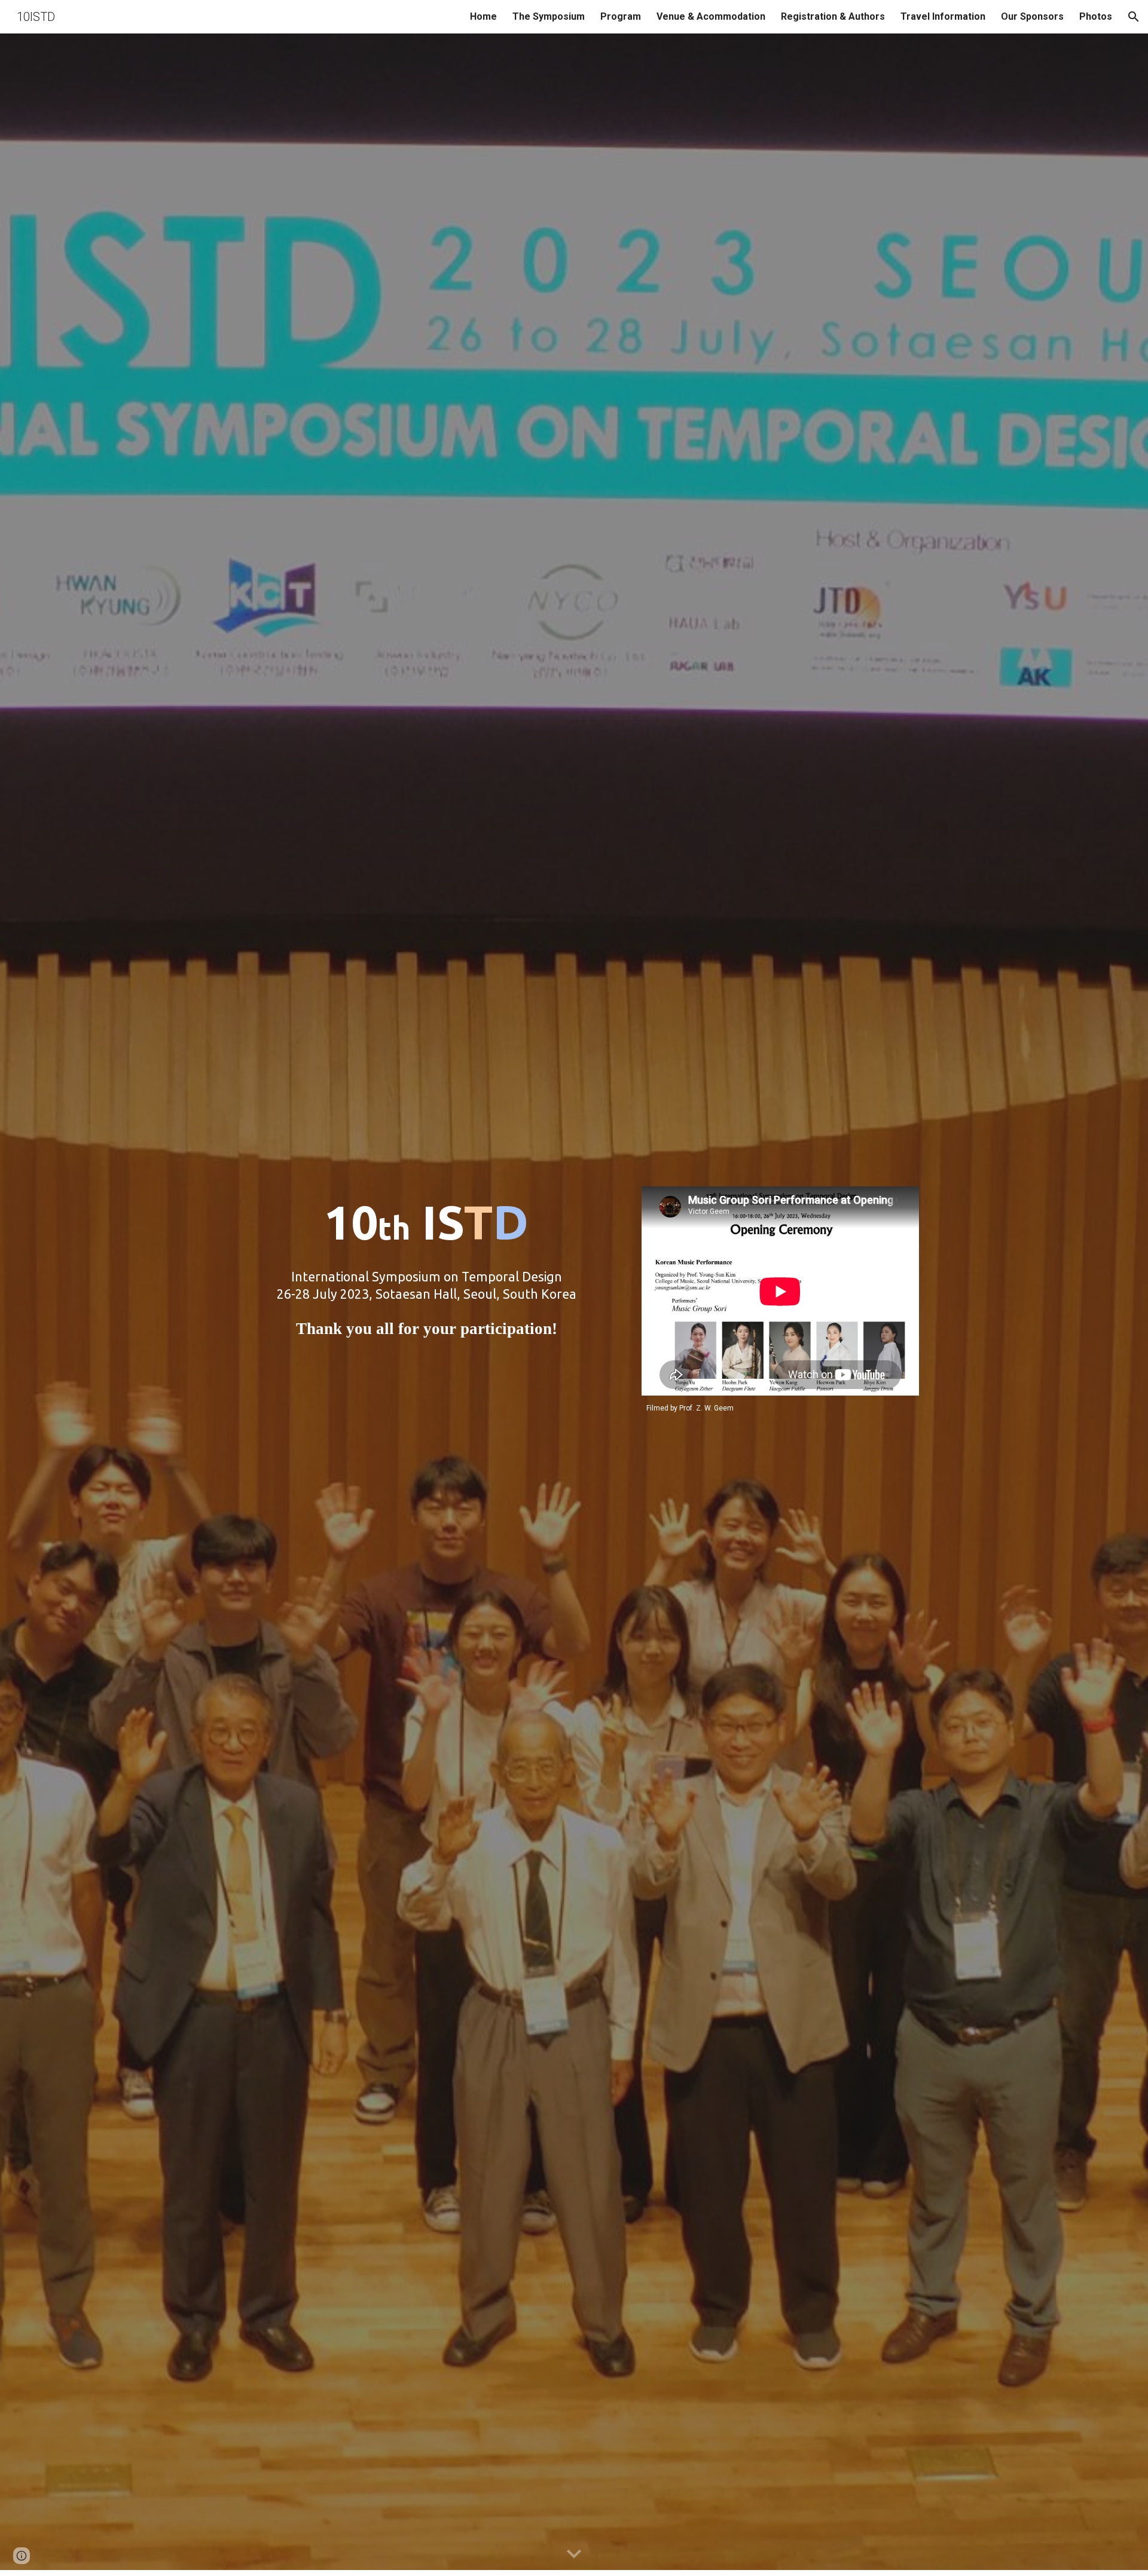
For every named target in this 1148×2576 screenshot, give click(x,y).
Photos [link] (1096, 16)
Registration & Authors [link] (833, 16)
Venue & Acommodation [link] (711, 16)
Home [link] (483, 16)
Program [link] (621, 16)
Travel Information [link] (943, 16)
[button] (1134, 17)
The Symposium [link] (549, 16)
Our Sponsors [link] (1032, 16)
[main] (427, 1305)
